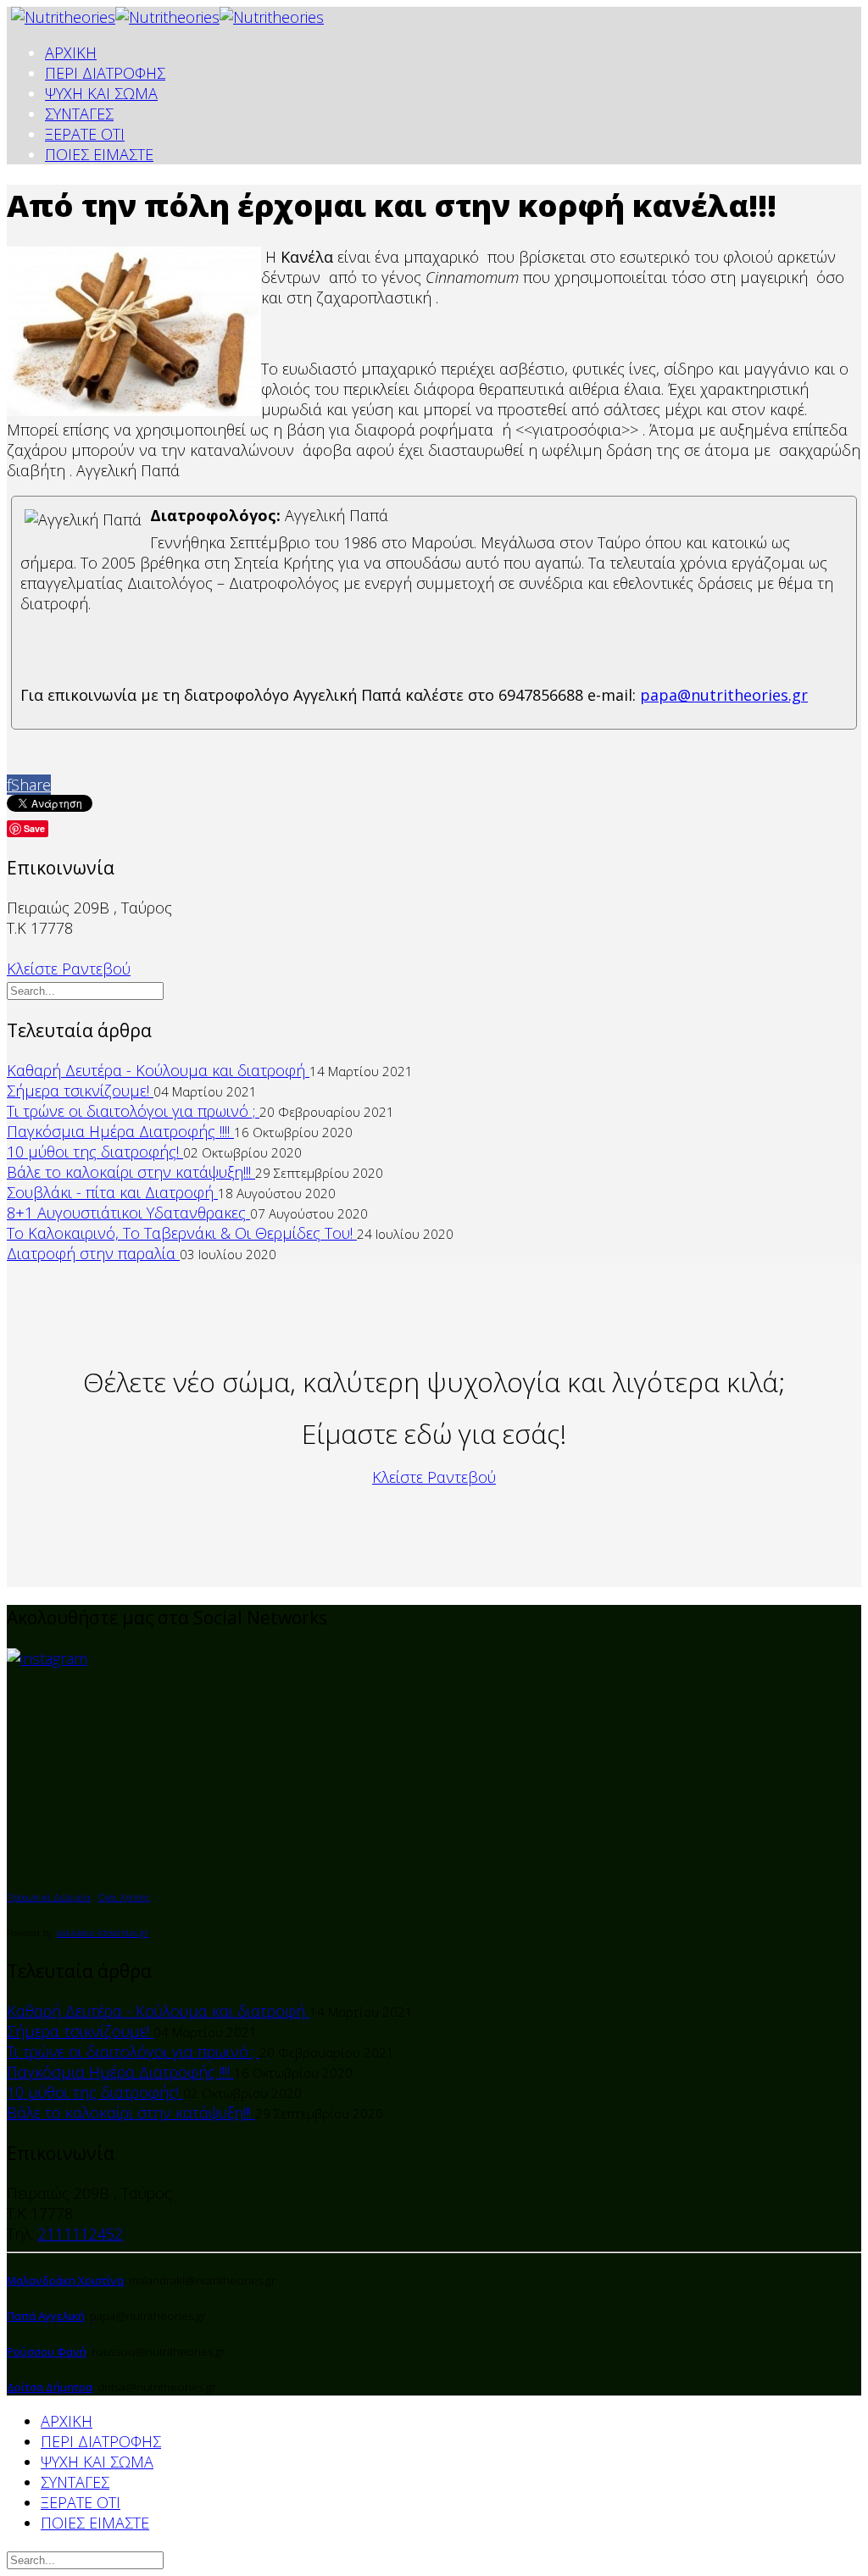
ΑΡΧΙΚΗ (71, 53)
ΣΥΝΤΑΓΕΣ (79, 114)
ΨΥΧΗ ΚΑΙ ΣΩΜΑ (101, 93)
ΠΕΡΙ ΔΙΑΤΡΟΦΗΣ (105, 73)
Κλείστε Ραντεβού (69, 969)
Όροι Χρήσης (125, 1897)
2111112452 (81, 2234)
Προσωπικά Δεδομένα (49, 1897)
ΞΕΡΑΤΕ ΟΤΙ (85, 134)
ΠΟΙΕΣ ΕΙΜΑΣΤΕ (99, 154)
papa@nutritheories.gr (724, 695)
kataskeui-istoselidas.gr (103, 1933)
